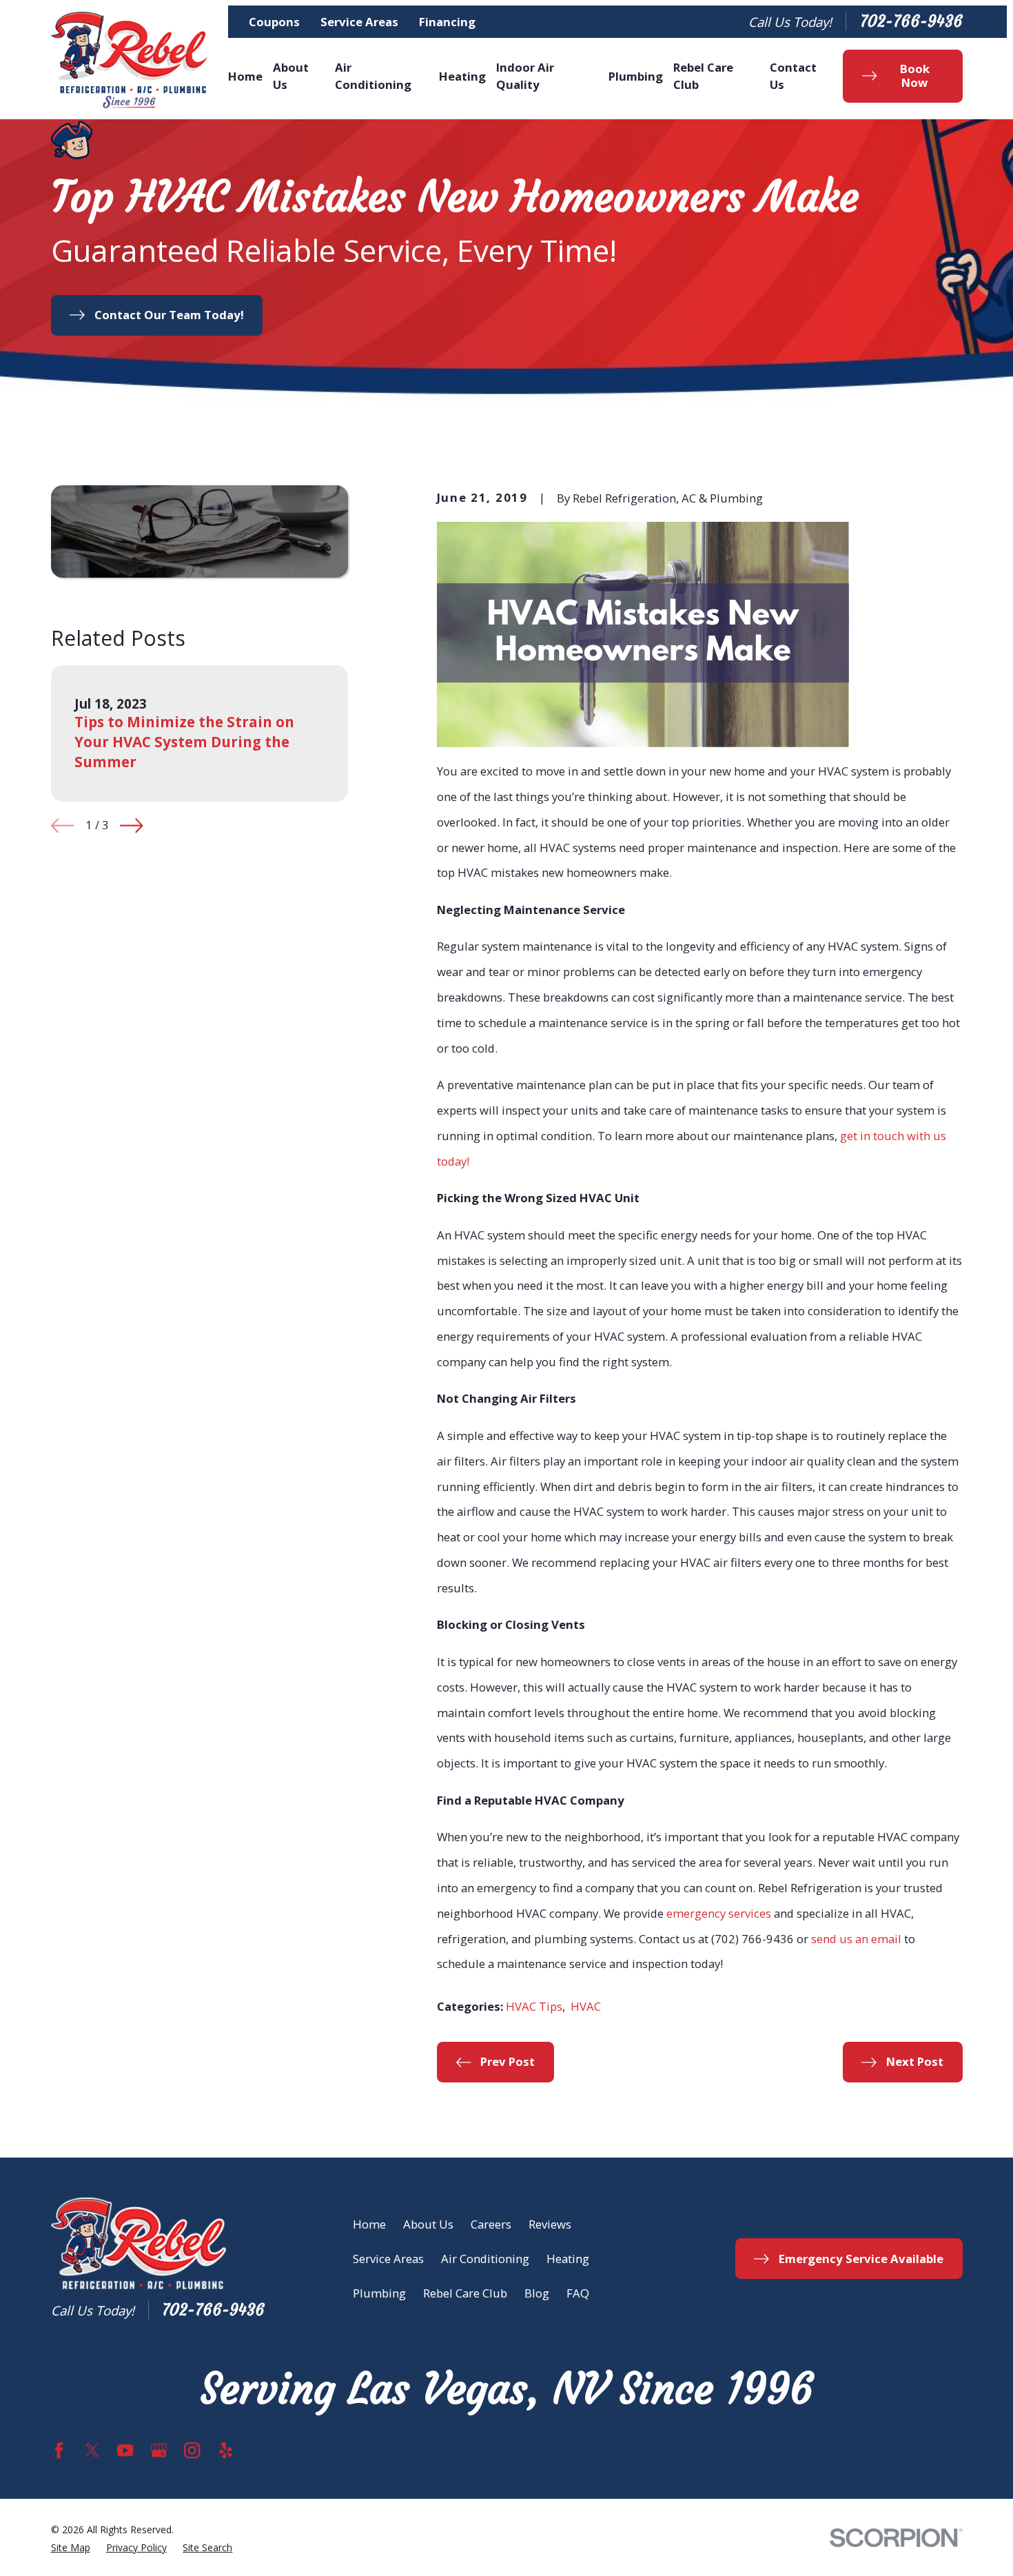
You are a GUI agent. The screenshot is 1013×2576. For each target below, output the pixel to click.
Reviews (550, 2224)
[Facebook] (59, 2450)
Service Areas (359, 22)
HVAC (586, 2006)
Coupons (274, 22)
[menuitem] (71, 2548)
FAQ (578, 2293)
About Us (428, 2224)
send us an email (856, 1939)
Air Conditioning (485, 2259)
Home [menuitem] (245, 76)
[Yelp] (226, 2450)
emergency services (719, 1913)
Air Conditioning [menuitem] (373, 76)
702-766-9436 (911, 22)
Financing (447, 22)
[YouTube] (125, 2450)
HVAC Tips (534, 2006)
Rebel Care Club (465, 2293)
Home (369, 2224)
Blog (537, 2293)
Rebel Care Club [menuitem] (703, 76)
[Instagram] (192, 2450)
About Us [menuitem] (291, 76)
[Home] (130, 60)
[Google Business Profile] (159, 2450)
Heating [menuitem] (462, 76)
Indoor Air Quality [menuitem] (525, 76)
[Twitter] (92, 2450)
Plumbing (379, 2293)
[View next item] (131, 825)
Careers (491, 2224)
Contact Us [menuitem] (793, 76)
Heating (568, 2259)
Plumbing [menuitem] (636, 76)
